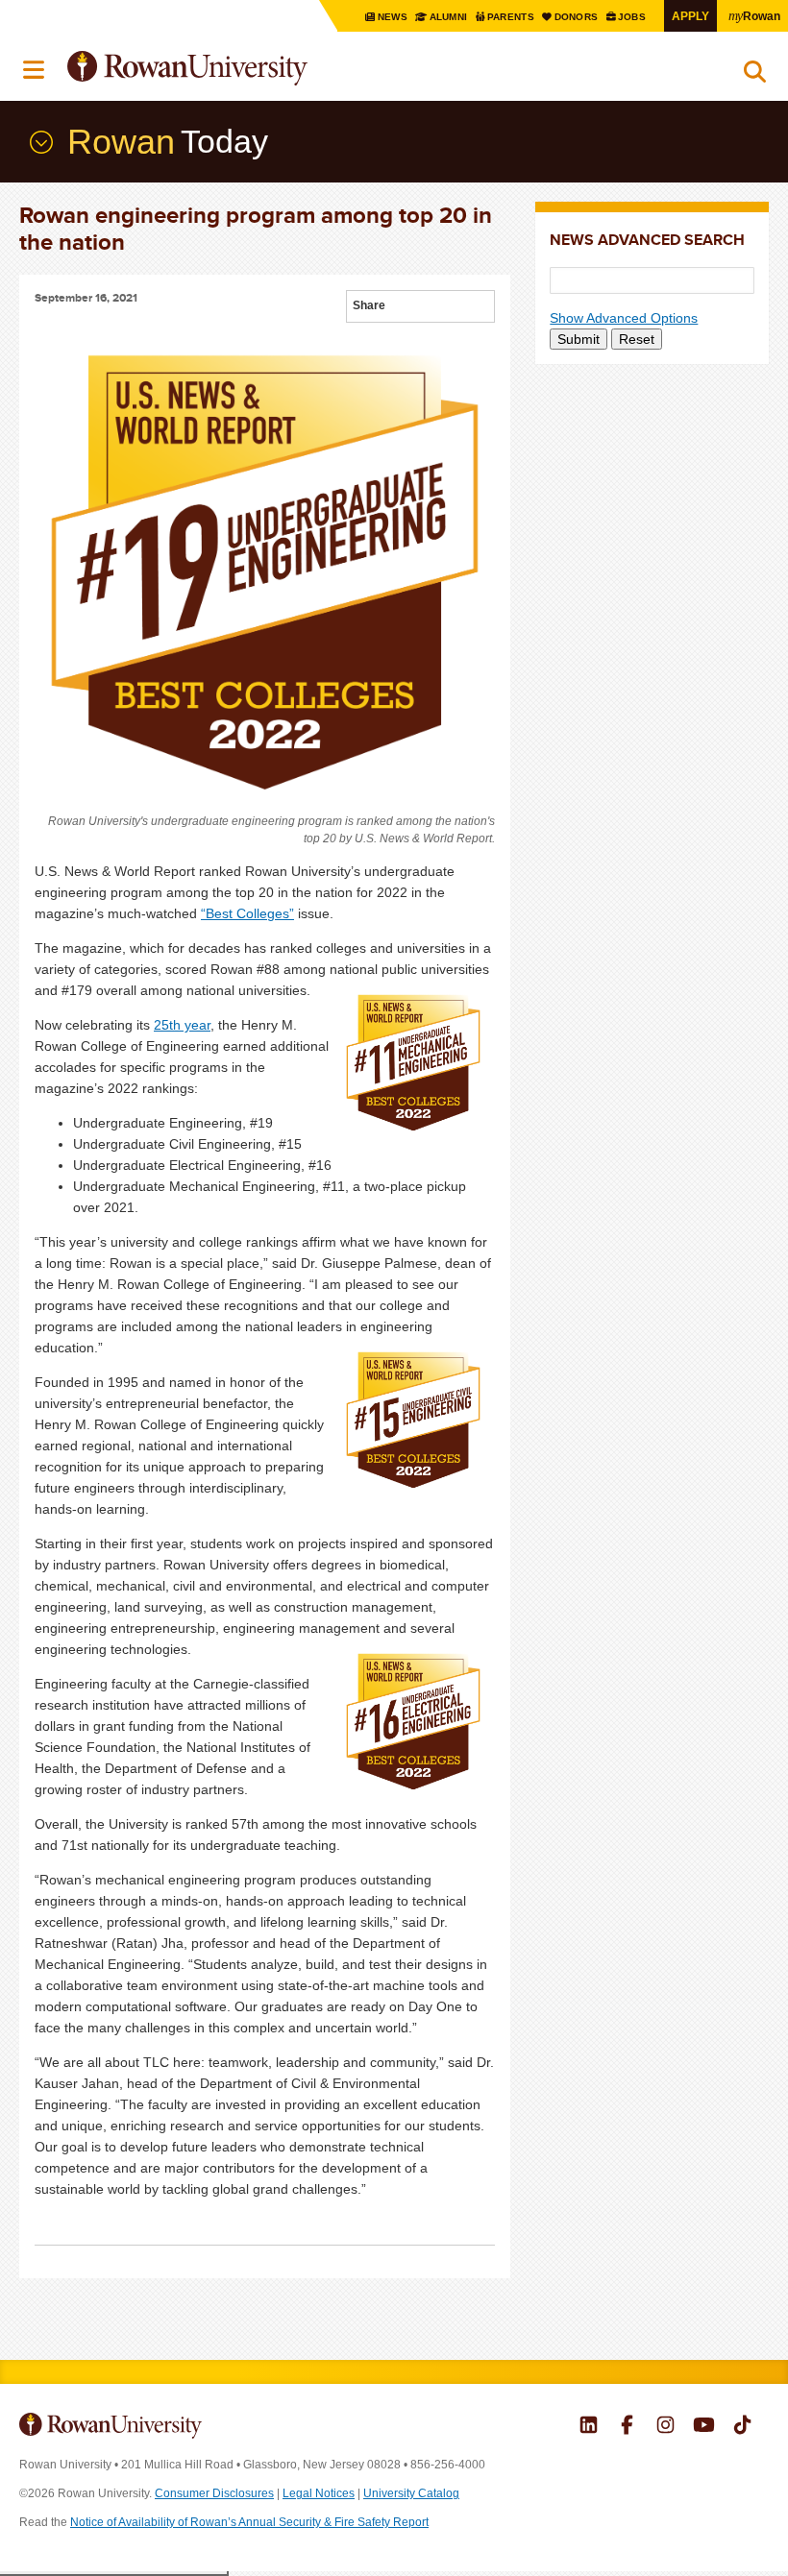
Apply (690, 16)
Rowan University (235, 69)
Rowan (754, 15)
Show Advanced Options (624, 318)
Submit (579, 339)
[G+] (401, 308)
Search (755, 76)
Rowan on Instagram (665, 2427)
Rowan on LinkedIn (589, 2427)
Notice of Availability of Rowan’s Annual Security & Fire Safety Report (249, 2522)
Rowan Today (39, 142)
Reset (637, 339)
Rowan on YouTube (704, 2427)
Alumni (448, 17)
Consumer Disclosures (214, 2493)
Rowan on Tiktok (742, 2427)
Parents (512, 17)
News (393, 17)
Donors (577, 17)
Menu (35, 70)
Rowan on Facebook (627, 2427)
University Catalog (411, 2493)
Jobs (633, 17)
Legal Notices (319, 2493)
